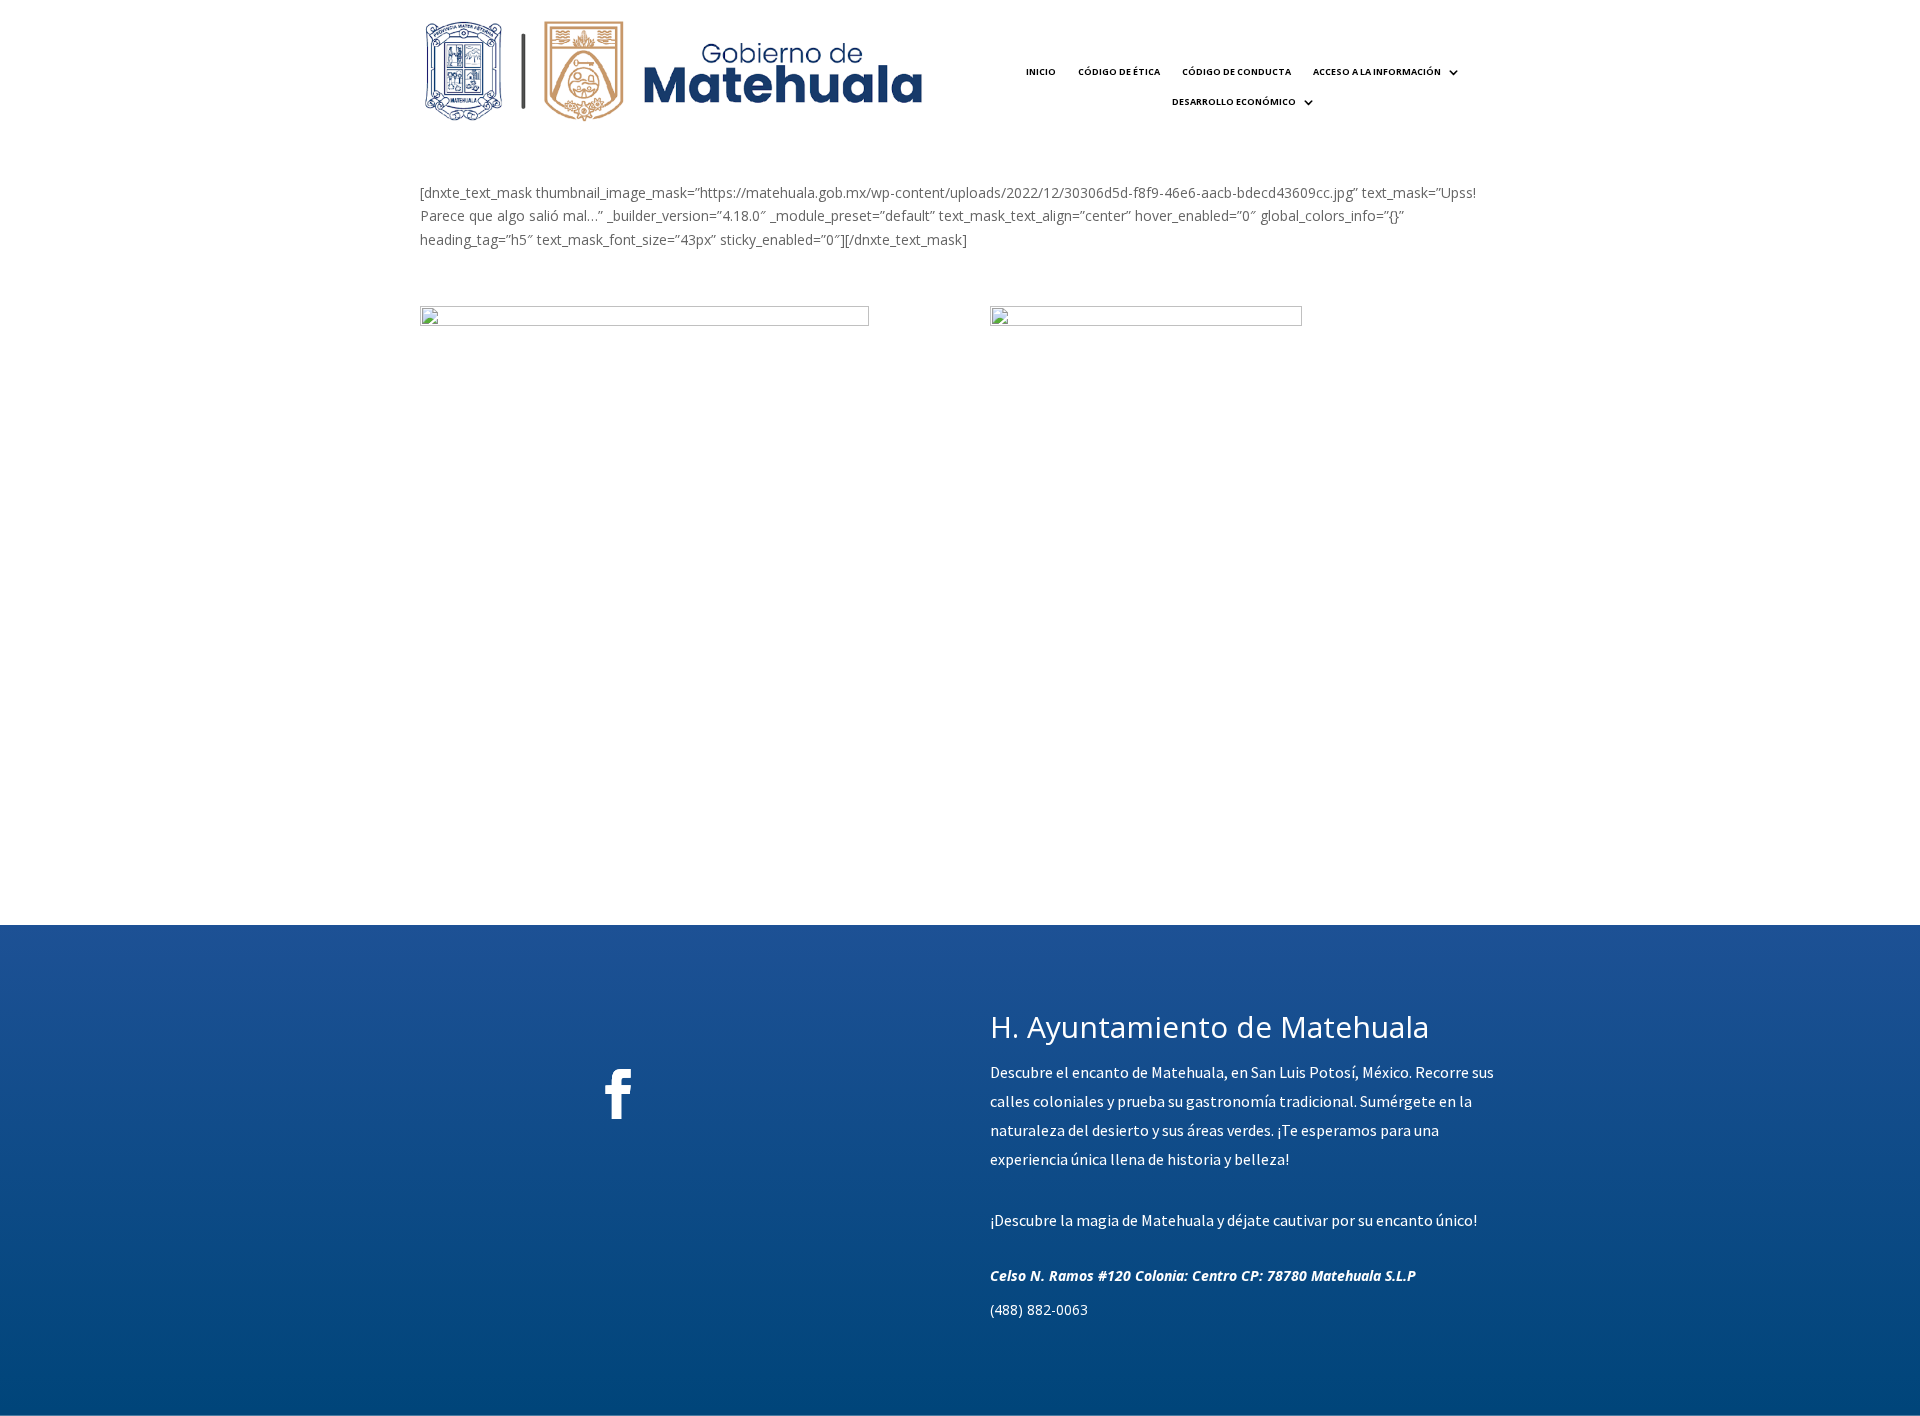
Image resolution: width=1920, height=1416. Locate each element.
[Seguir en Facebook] (618, 1094)
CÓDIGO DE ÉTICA (1119, 71)
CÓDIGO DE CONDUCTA (1236, 71)
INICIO (1041, 71)
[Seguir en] (729, 1094)
